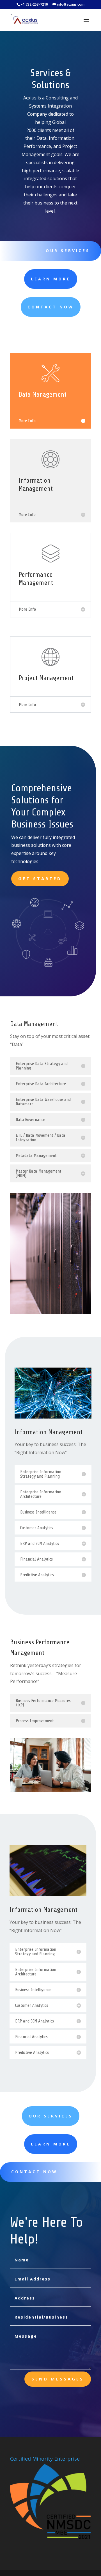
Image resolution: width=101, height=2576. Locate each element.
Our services (68, 251)
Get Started (40, 878)
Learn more (51, 279)
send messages (58, 2379)
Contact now (34, 2172)
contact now (51, 307)
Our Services (51, 2116)
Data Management (34, 1024)
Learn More (51, 2144)
